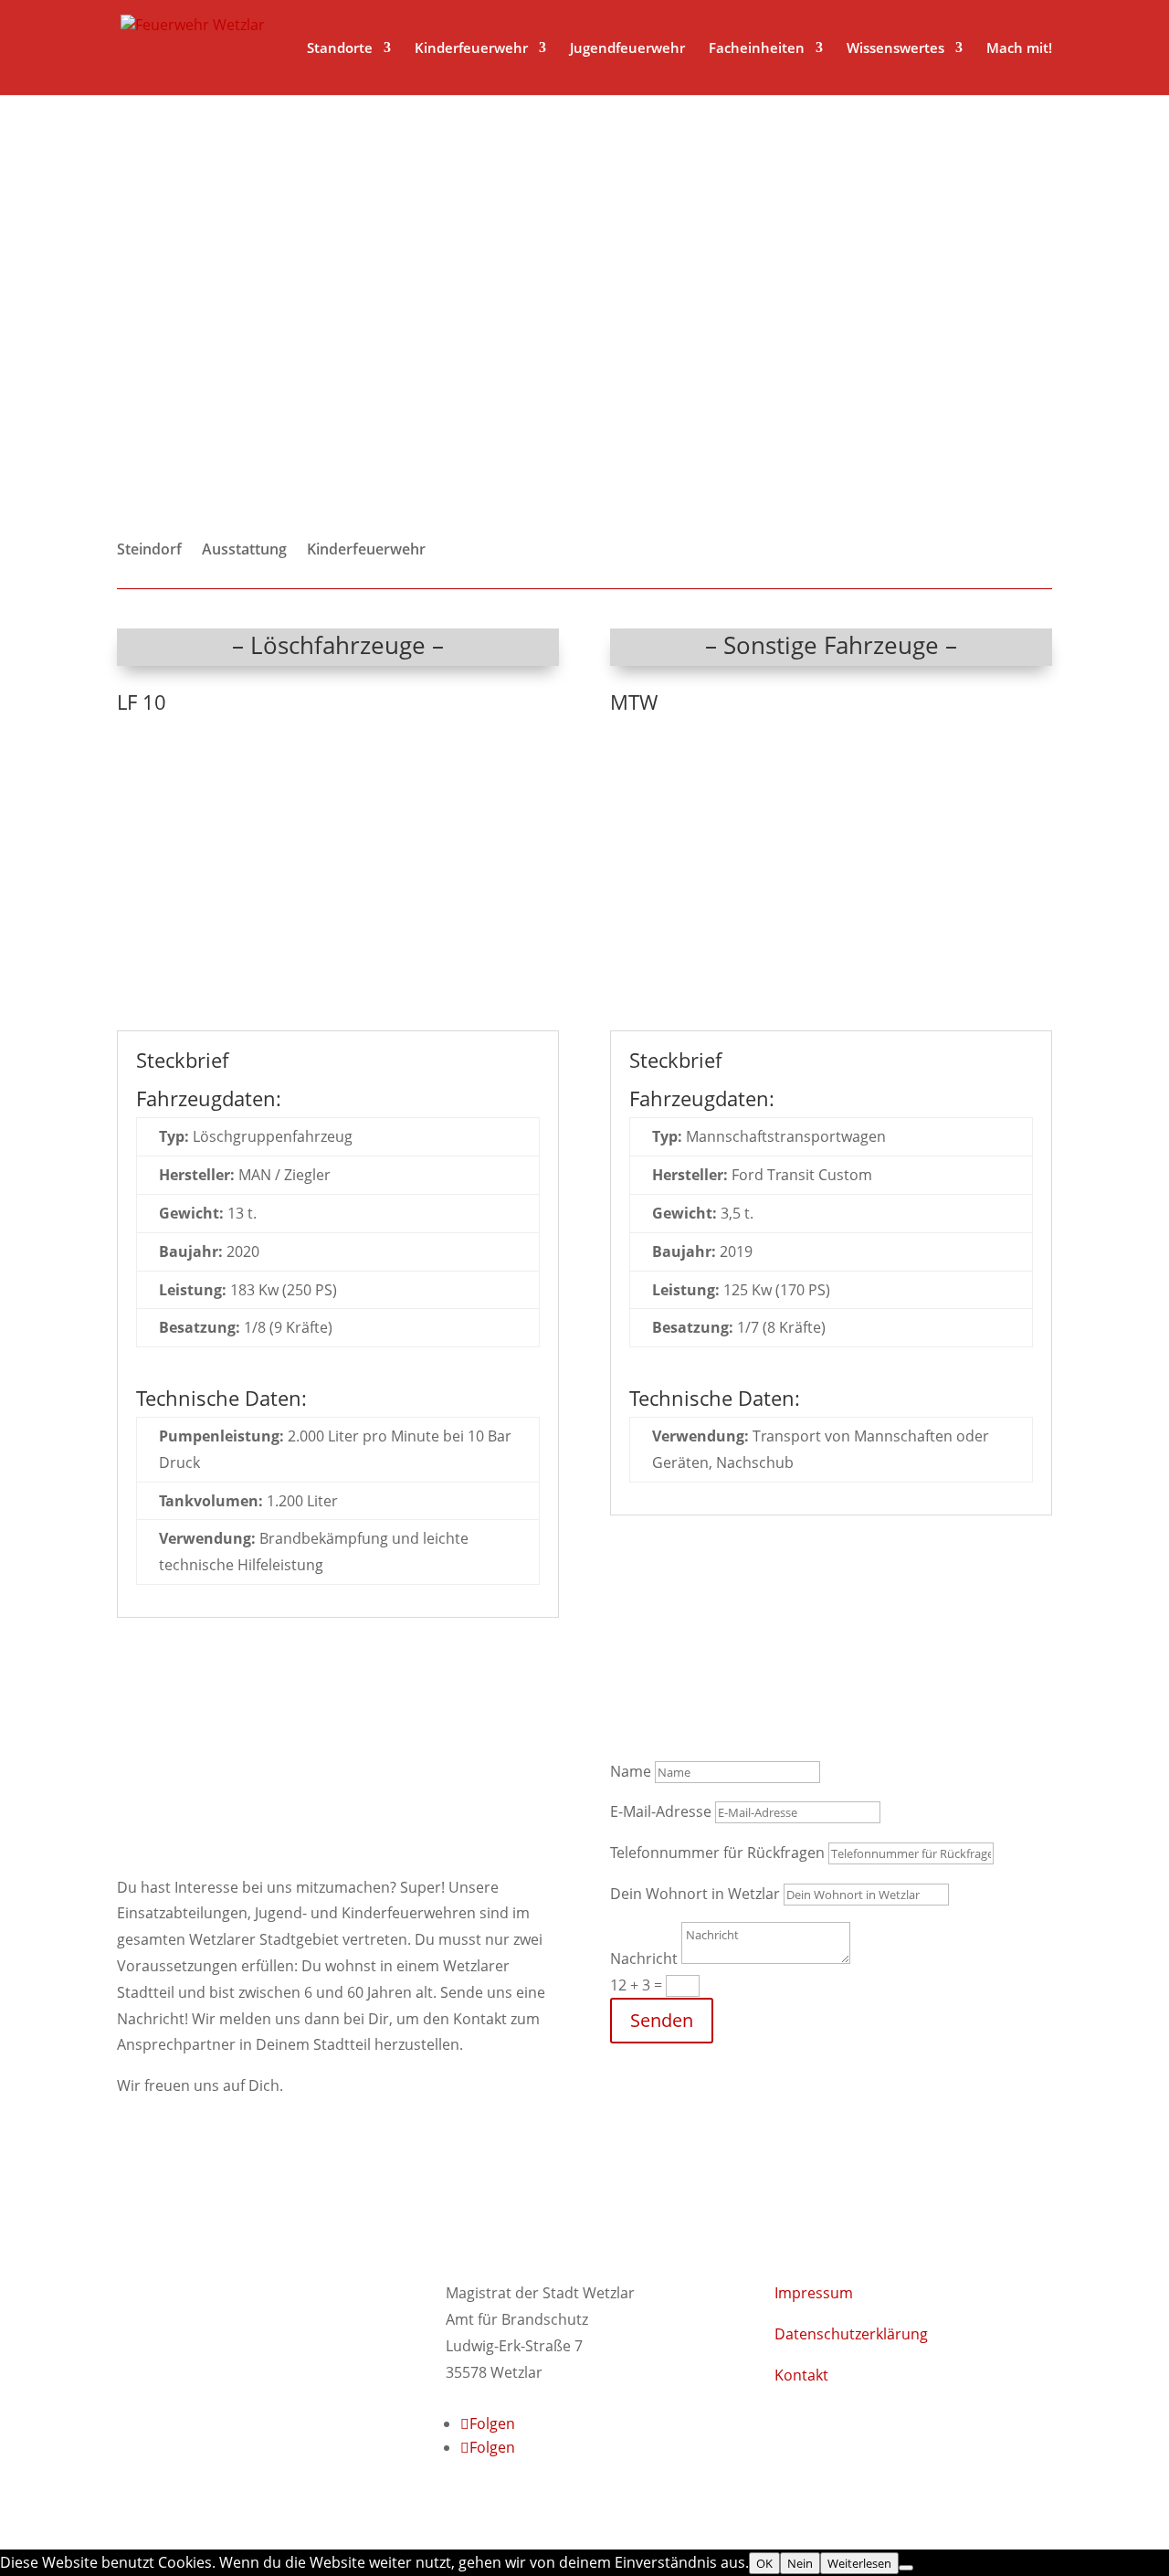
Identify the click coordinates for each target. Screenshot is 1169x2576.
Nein (800, 2563)
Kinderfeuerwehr (471, 49)
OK (764, 2563)
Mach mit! (1019, 49)
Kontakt (801, 2375)
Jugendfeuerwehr (627, 49)
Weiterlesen (859, 2563)
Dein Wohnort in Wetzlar (695, 1894)
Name (631, 1771)
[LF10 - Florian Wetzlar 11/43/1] (338, 1018)
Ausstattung (244, 551)
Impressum (814, 2293)
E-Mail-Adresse (661, 1811)
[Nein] (906, 2568)
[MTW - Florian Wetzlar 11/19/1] (831, 1018)
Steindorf (149, 551)
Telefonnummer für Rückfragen (717, 1853)
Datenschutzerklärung (851, 2334)
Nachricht (644, 1958)
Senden (662, 2020)
